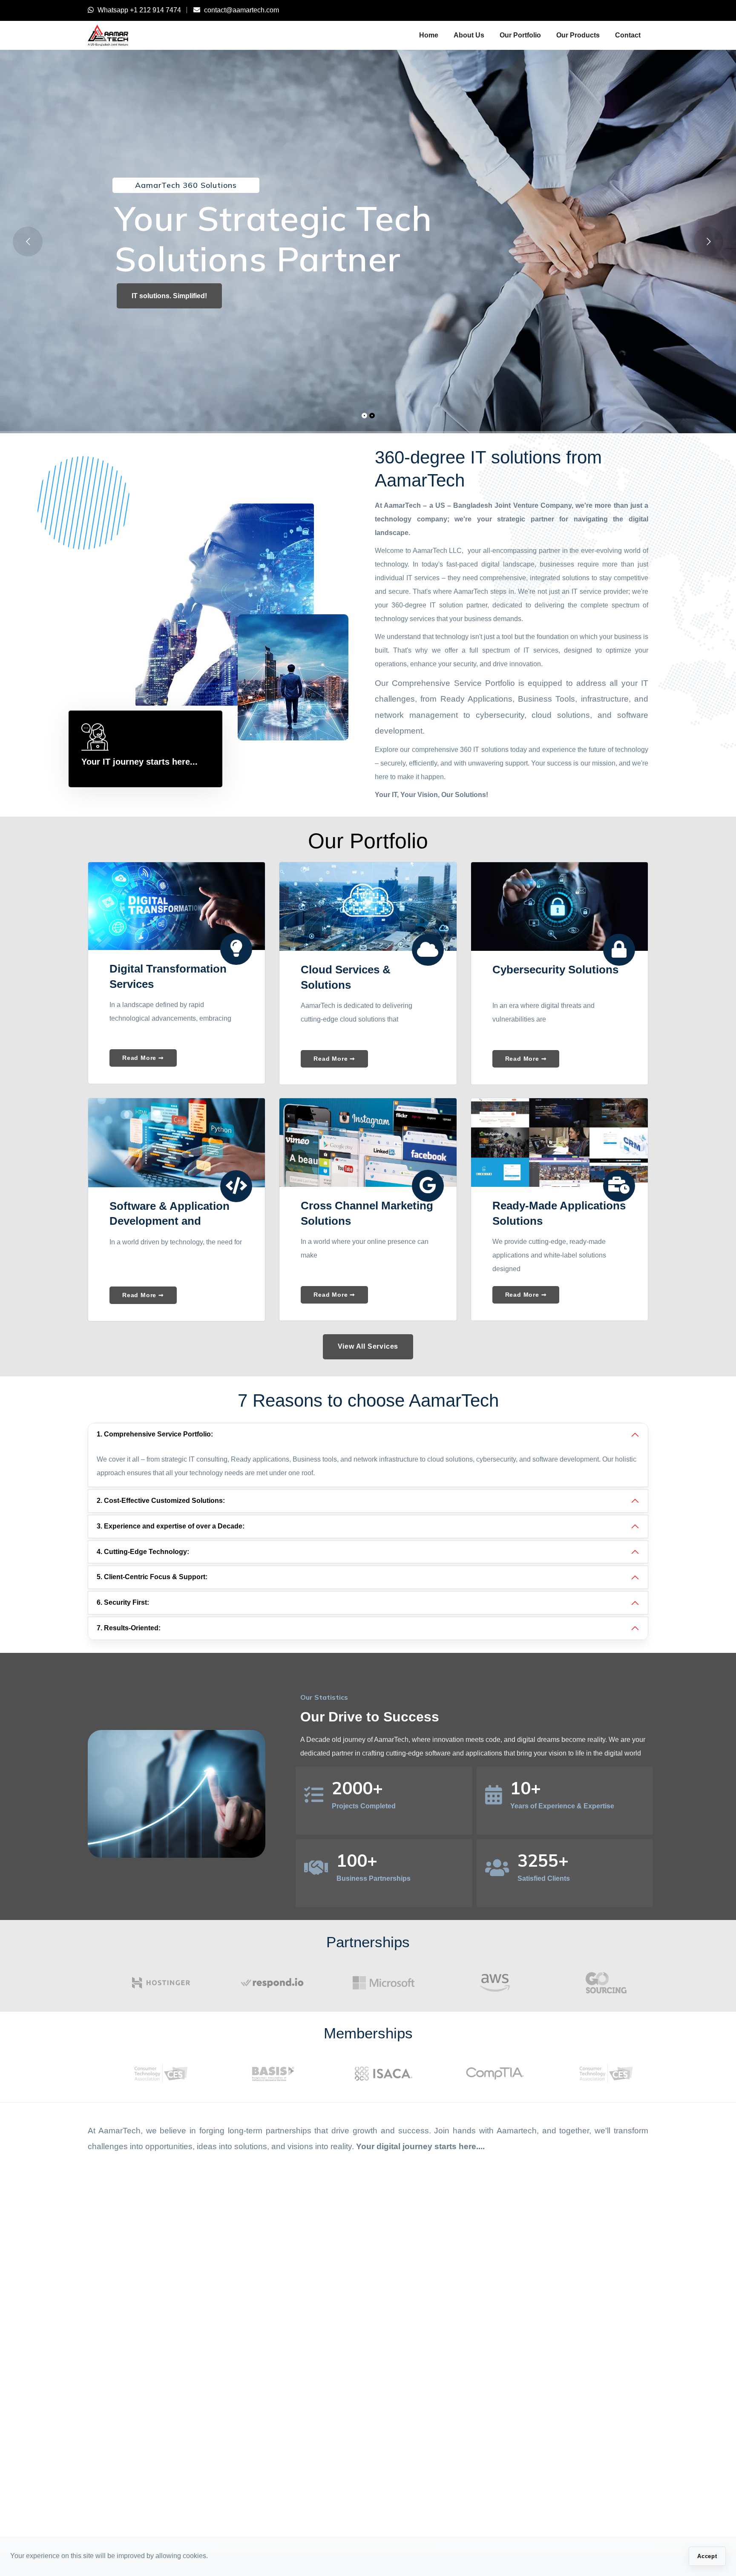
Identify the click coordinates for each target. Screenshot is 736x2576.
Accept (707, 2556)
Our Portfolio (520, 35)
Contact (628, 35)
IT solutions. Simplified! (169, 296)
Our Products (578, 35)
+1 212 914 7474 (155, 10)
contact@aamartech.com (241, 10)
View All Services (368, 1346)
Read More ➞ (143, 1058)
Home (429, 35)
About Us (469, 35)
